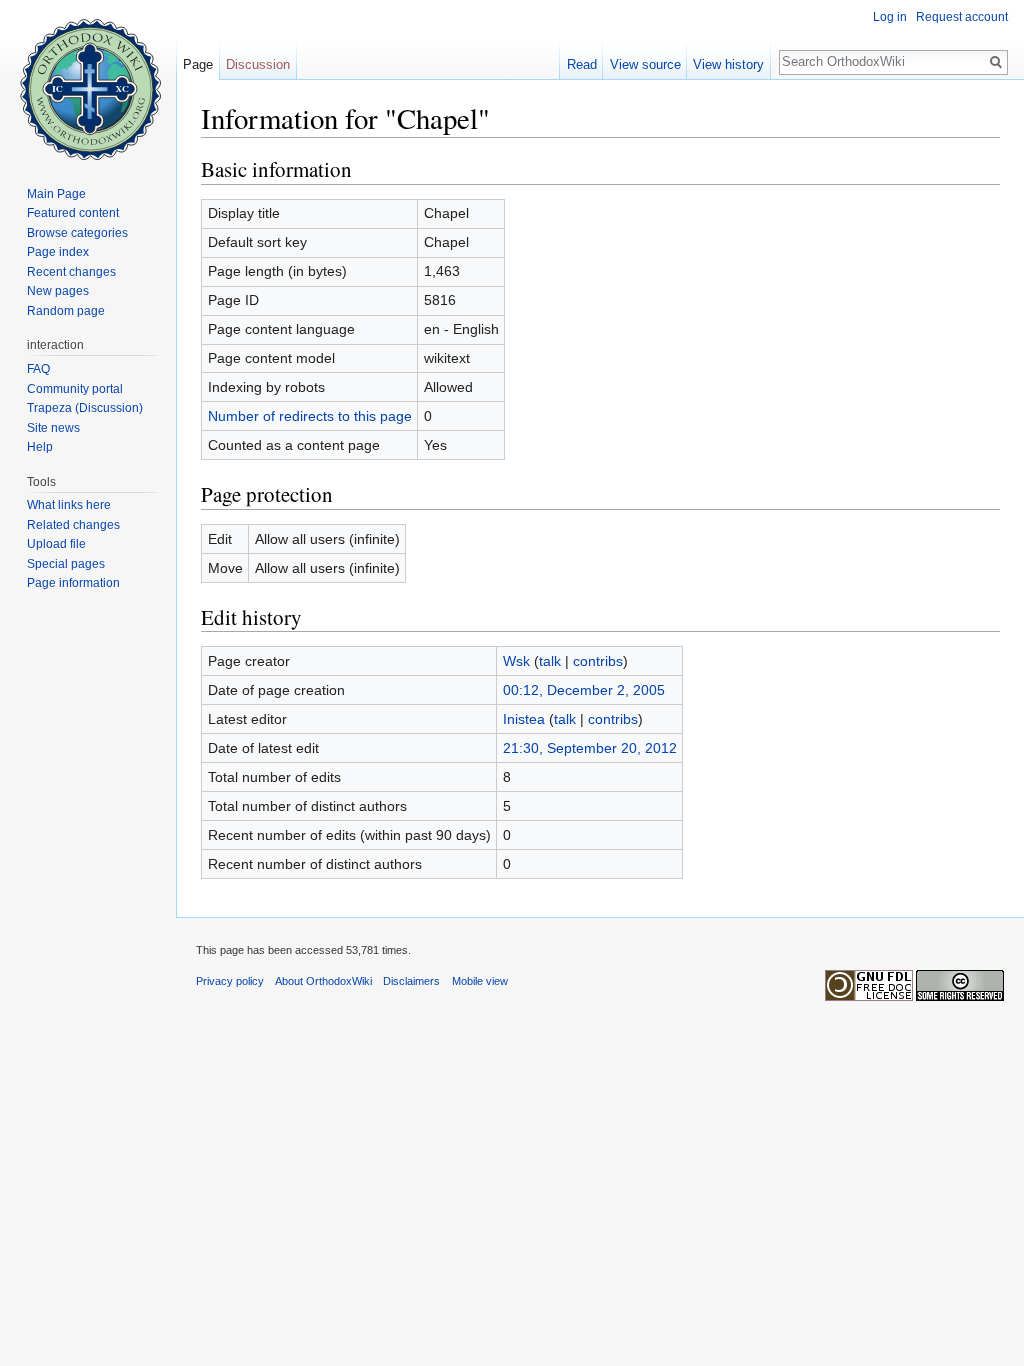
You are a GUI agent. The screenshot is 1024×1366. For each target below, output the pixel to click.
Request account (962, 17)
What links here (69, 505)
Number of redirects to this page (310, 416)
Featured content (73, 213)
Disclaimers (411, 981)
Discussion (258, 64)
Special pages (66, 564)
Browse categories (77, 233)
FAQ (38, 369)
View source (645, 64)
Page (198, 64)
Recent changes (71, 272)
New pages (58, 291)
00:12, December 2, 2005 (584, 690)
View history (728, 64)
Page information (73, 583)
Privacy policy (230, 981)
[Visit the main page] (88, 80)
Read (582, 64)
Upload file (56, 544)
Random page (66, 311)
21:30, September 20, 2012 (590, 748)
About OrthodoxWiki (323, 981)
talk (550, 661)
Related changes (73, 525)
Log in (890, 17)
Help (40, 447)
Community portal (75, 389)
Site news (53, 428)
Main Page (56, 194)
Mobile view (480, 981)
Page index (58, 252)
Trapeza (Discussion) (85, 408)
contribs (598, 661)
